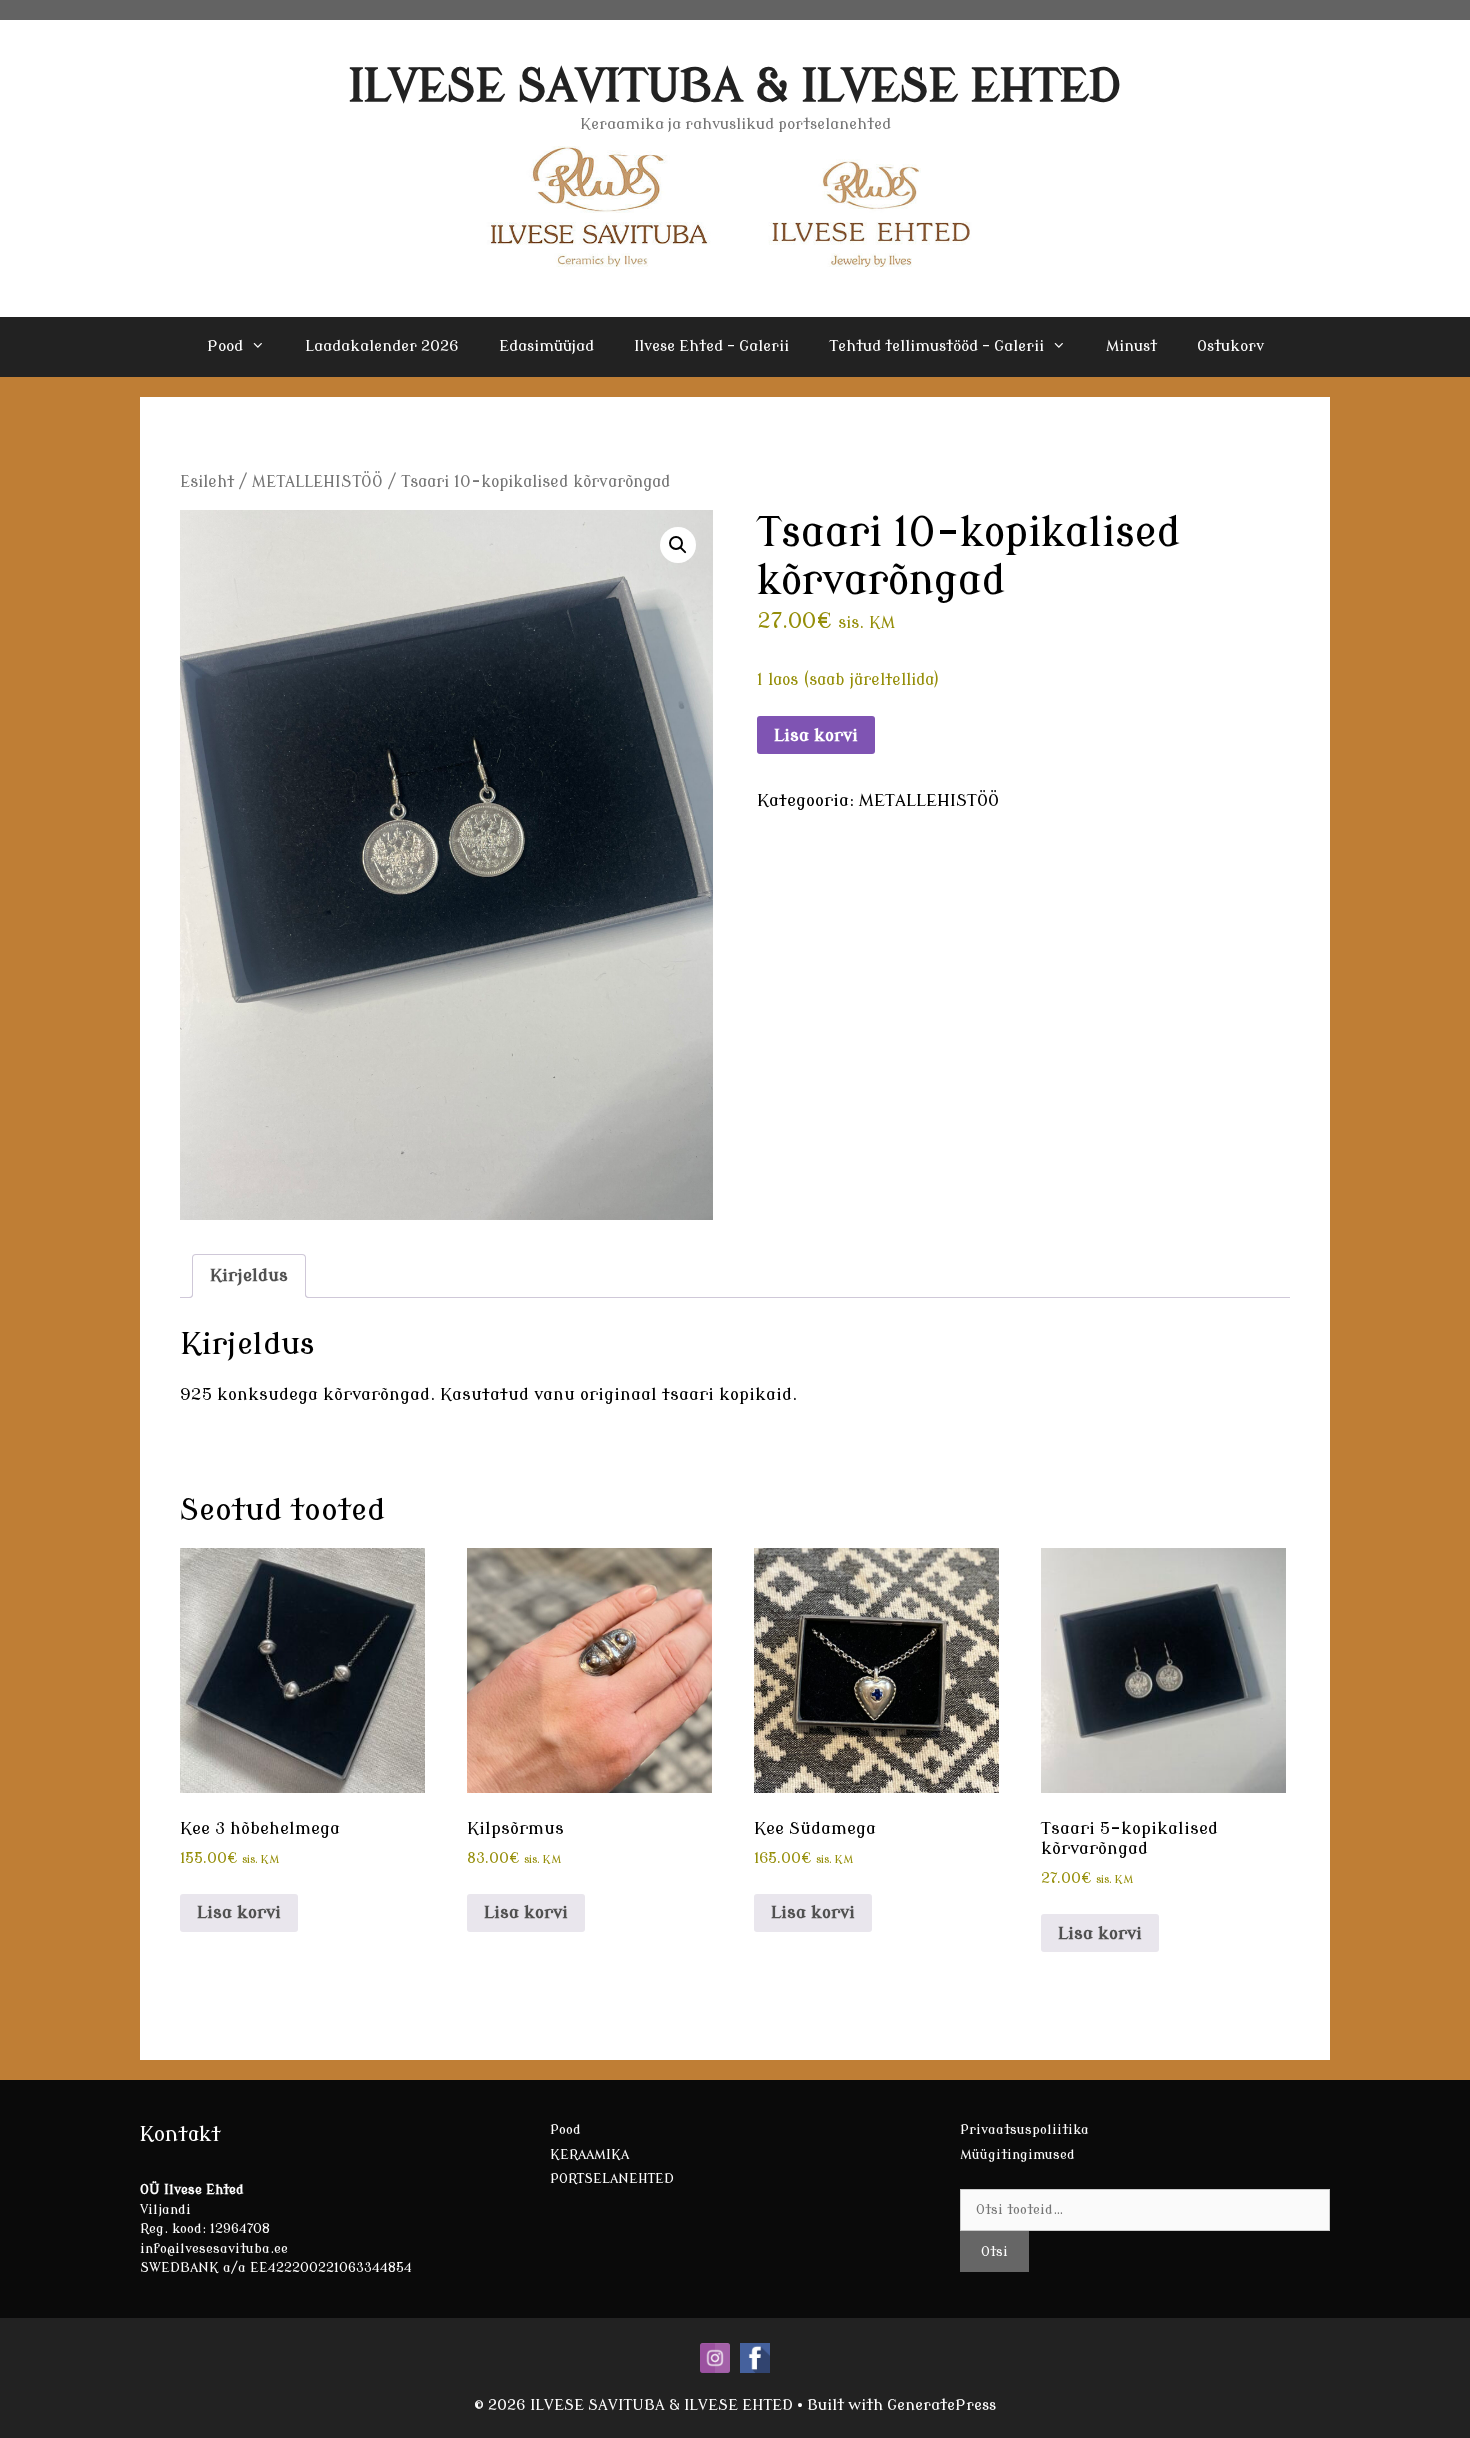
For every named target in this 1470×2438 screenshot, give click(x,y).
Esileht (207, 482)
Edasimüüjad (546, 346)
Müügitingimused (1017, 2154)
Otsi (994, 2251)
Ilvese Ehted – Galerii (711, 346)
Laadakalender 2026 (382, 346)
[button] (678, 545)
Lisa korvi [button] (239, 1912)
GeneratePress (941, 2405)
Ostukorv (1230, 346)
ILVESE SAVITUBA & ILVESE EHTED (735, 86)
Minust (1131, 346)
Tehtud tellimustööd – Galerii (936, 346)
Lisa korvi (816, 735)
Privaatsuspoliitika (1024, 2129)
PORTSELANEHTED (612, 2178)
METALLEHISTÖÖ (317, 482)
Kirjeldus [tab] (249, 1275)
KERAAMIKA (589, 2154)
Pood (225, 346)
